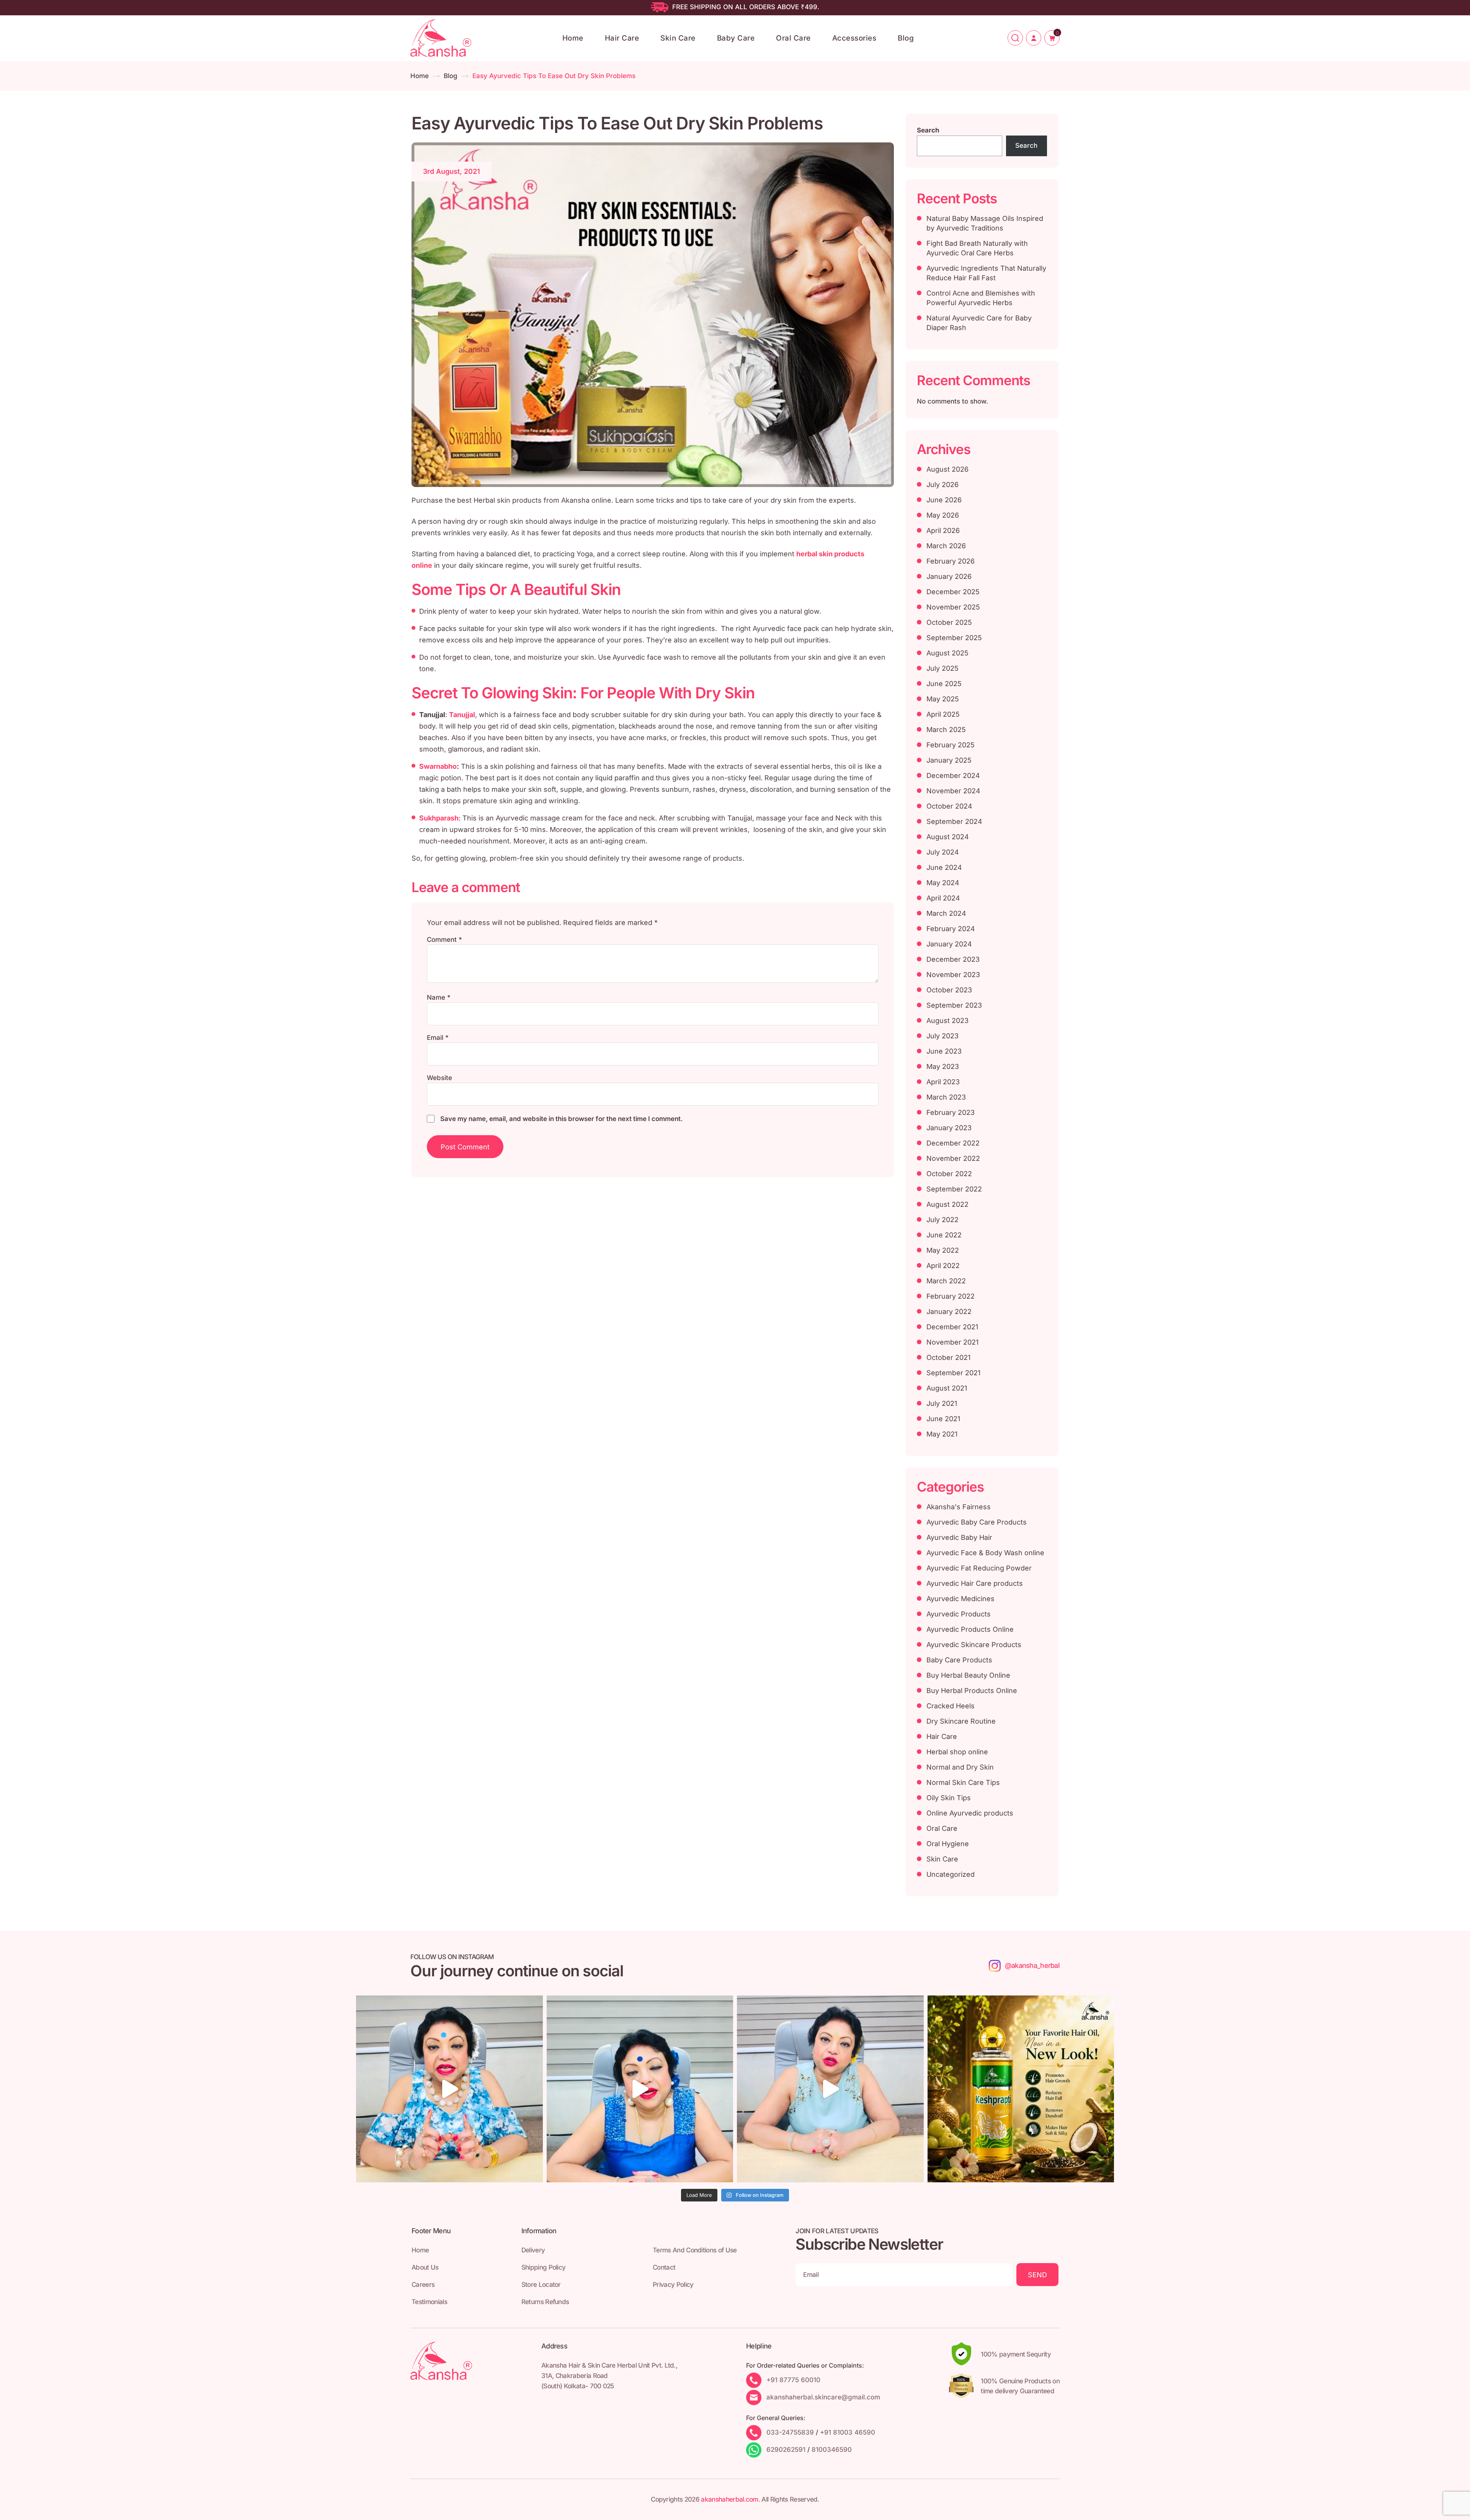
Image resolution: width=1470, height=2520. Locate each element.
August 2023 (947, 1021)
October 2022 (949, 1174)
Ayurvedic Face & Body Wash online (985, 1553)
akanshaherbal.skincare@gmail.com (823, 2397)
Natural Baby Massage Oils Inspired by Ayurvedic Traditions (985, 223)
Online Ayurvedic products (970, 1813)
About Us (425, 2267)
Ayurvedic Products (959, 1614)
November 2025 (953, 607)
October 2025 (949, 622)
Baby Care (736, 38)
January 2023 (949, 1128)
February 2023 (951, 1112)
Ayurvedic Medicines (960, 1599)
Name (439, 997)
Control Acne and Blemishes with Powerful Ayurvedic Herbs (981, 298)
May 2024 (943, 883)
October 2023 (949, 990)
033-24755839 (790, 2432)
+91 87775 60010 (793, 2380)
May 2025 (943, 699)
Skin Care (678, 38)
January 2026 (949, 576)
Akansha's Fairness (959, 1507)
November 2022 (953, 1158)
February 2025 (951, 745)
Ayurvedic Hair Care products (975, 1583)
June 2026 (944, 500)
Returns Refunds (545, 2302)
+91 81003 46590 (848, 2432)
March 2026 (946, 546)
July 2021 (942, 1403)
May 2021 (942, 1434)
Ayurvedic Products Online (970, 1629)
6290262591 (786, 2450)
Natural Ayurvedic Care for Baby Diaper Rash (979, 323)
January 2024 (949, 944)
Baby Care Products (959, 1660)
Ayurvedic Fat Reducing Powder (979, 1568)
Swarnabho (438, 766)
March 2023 (946, 1097)
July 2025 (942, 668)
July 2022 (942, 1220)
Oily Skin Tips (949, 1798)
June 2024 (944, 867)
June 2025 (944, 684)
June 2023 (944, 1051)
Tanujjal (462, 715)
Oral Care (793, 38)
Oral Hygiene (948, 1844)
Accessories (854, 38)
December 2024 (953, 775)
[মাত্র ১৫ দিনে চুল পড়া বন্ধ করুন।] (830, 2089)
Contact (664, 2267)
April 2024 (943, 898)
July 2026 (942, 485)
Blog (906, 38)
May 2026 (943, 515)
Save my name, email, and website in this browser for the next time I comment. (561, 1119)
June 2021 (943, 1419)
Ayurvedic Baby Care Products (977, 1522)
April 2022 (943, 1266)
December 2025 (953, 592)
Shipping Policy (544, 2267)
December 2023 (953, 959)
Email (438, 1038)
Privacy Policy (673, 2285)
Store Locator (541, 2285)
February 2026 (951, 561)
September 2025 (954, 638)
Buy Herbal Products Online (972, 1691)
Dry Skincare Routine (961, 1721)
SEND (1037, 2275)
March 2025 (946, 730)
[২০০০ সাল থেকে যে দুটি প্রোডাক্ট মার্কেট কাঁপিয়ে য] (449, 2089)
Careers (423, 2285)
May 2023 (943, 1066)
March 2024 (946, 913)
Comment (444, 940)
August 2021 (947, 1388)
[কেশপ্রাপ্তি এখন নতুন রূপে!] (1021, 2089)
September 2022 (954, 1189)
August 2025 (947, 653)
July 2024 (943, 852)
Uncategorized (951, 1874)
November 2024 (953, 791)
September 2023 (954, 1005)
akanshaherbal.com (729, 2499)
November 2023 (953, 975)
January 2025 (949, 760)
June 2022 (944, 1235)
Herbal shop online (957, 1752)
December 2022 (953, 1143)
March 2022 (946, 1281)
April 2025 (943, 714)
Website (439, 1078)
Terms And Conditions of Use (695, 2250)
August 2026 (947, 469)
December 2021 (952, 1327)
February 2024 (951, 929)
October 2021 (948, 1357)
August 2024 (948, 837)
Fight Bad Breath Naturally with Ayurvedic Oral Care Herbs (977, 248)
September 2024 (954, 821)
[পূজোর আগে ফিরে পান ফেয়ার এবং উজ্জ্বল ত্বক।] (640, 2089)
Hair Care (622, 38)
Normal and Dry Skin (960, 1767)
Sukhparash (439, 818)
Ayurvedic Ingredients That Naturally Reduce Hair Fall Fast (986, 273)
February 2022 (951, 1296)
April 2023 (943, 1082)
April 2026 (943, 530)
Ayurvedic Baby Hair (959, 1537)
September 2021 (953, 1373)
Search (928, 130)
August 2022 (947, 1204)
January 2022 (949, 1311)
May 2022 (943, 1250)
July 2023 (942, 1036)
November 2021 (952, 1342)
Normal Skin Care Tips (963, 1782)
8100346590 (832, 2450)
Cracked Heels (951, 1706)
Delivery (533, 2250)
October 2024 (949, 806)
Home (573, 38)
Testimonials (429, 2302)
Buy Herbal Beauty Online (968, 1675)
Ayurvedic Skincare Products (974, 1645)
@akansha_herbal (1032, 1965)
